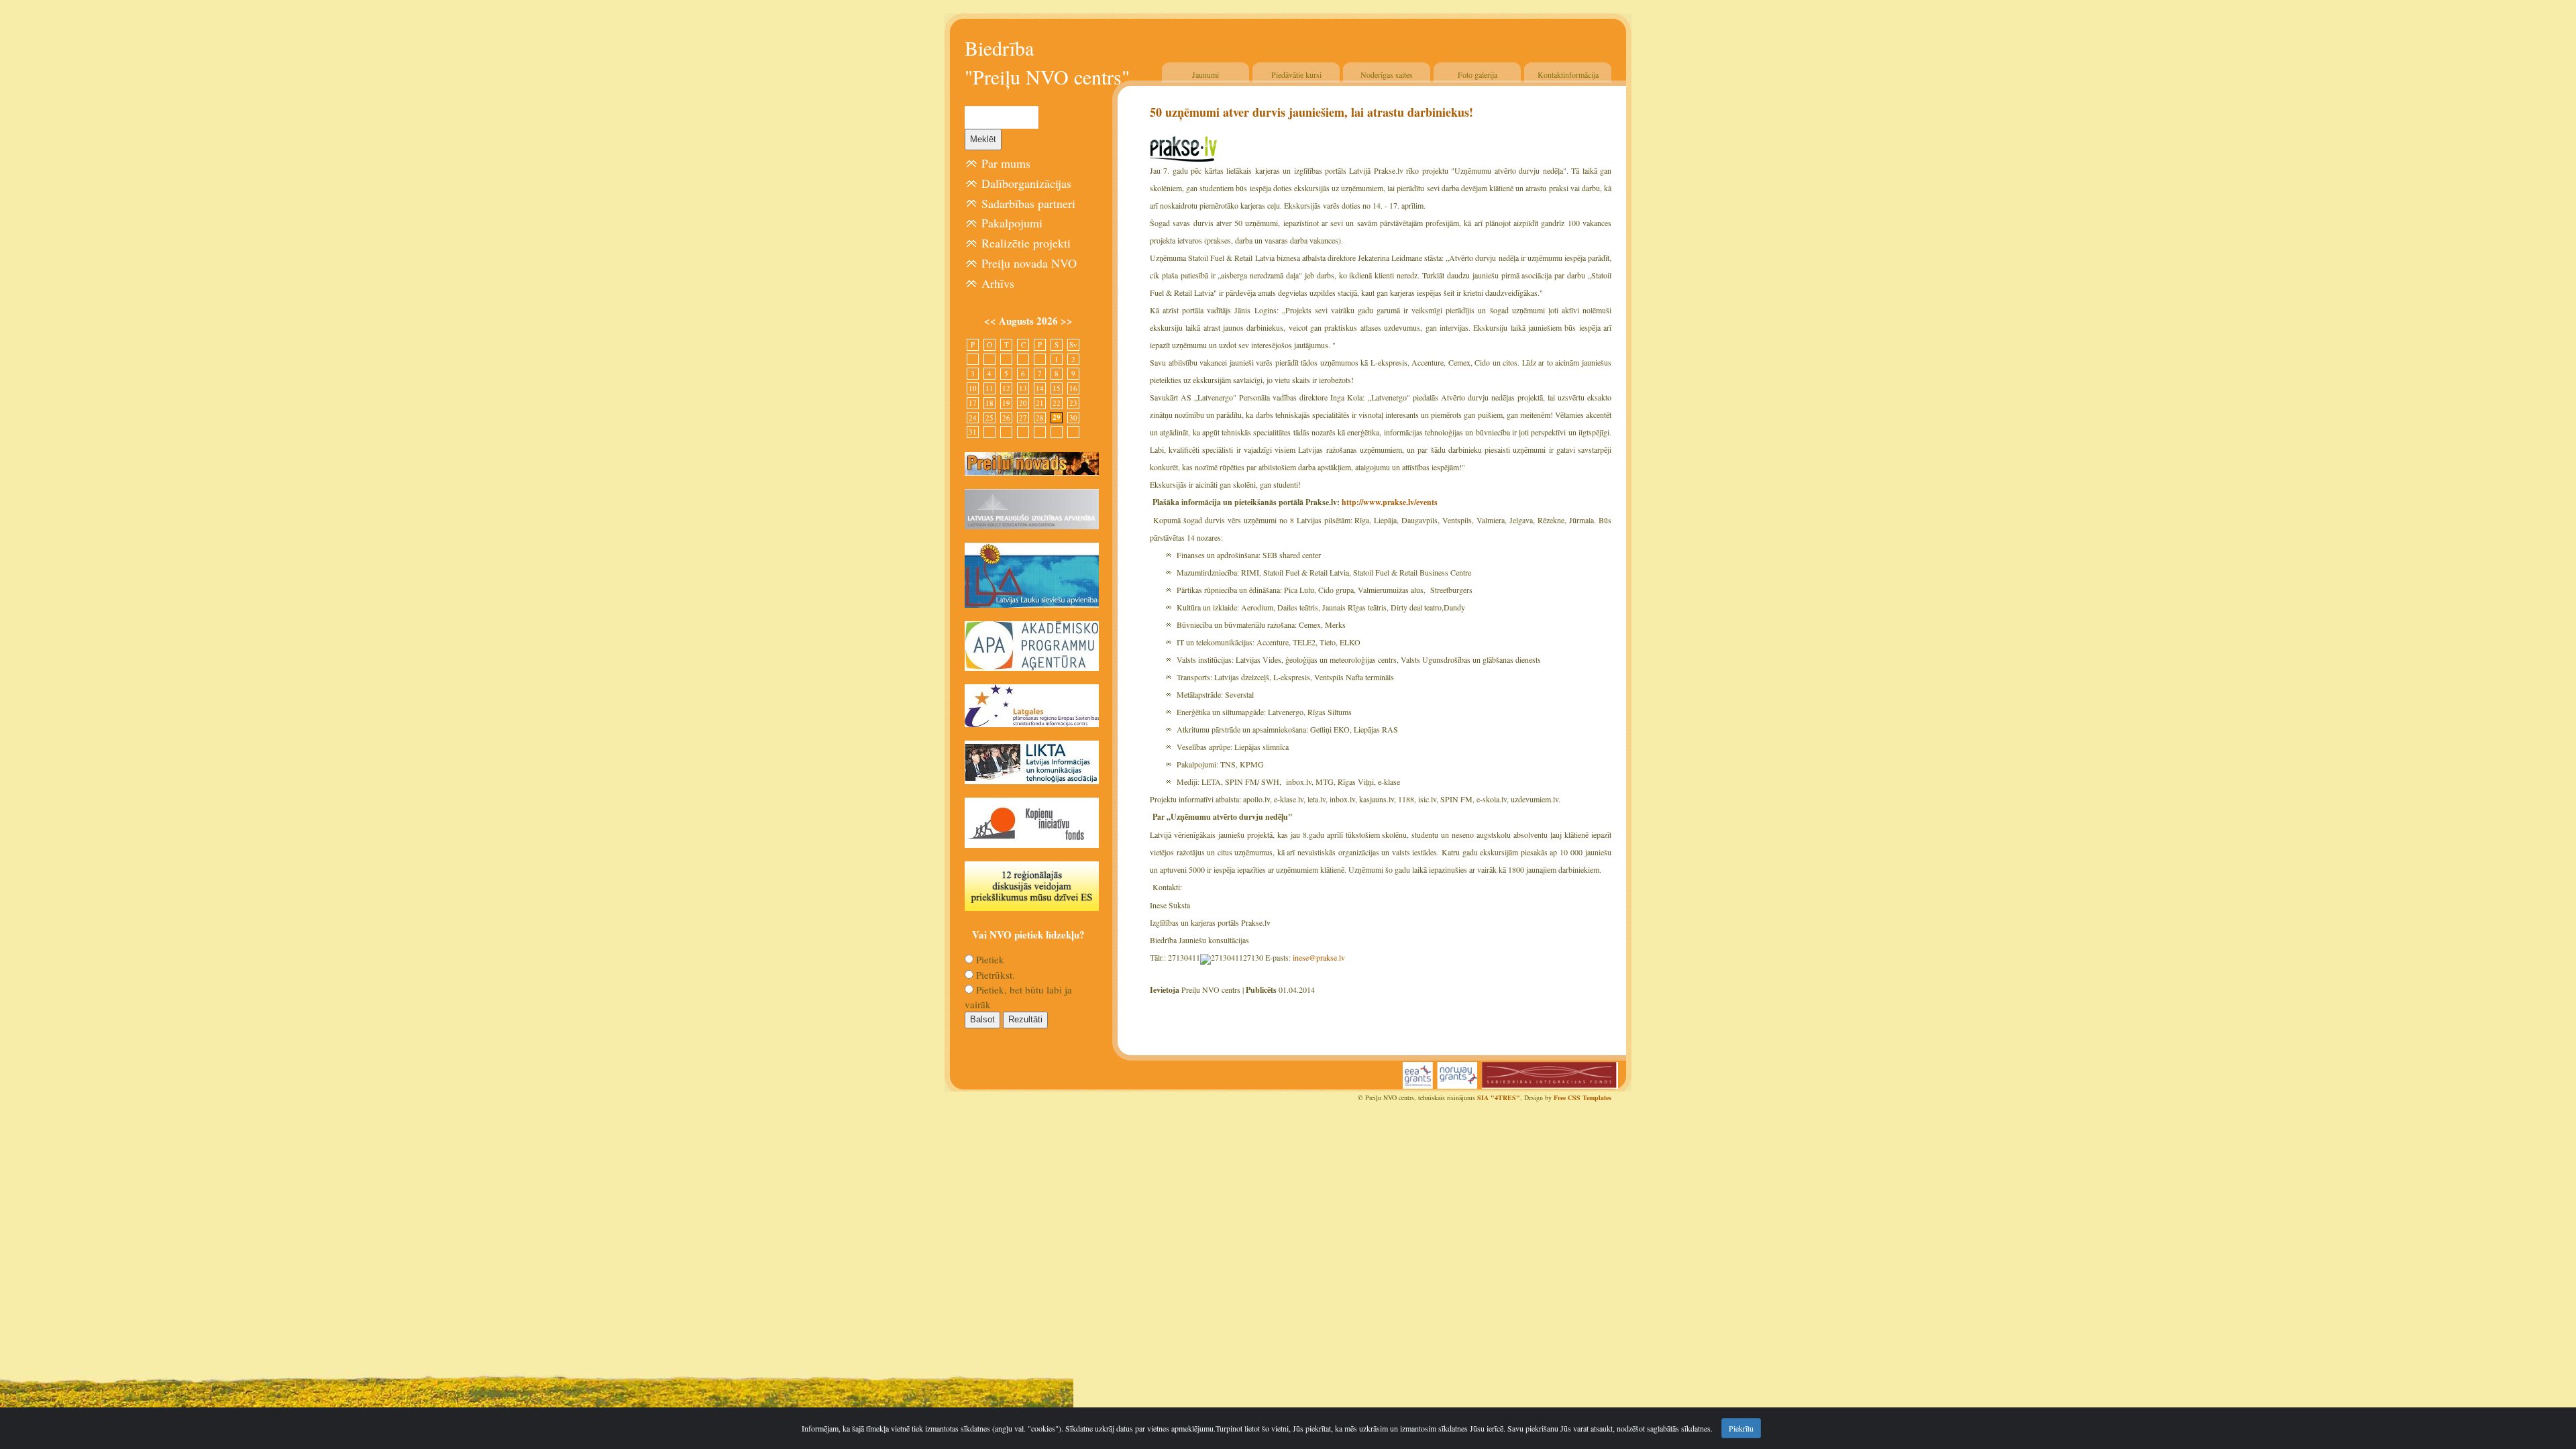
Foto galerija (1478, 74)
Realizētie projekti (1026, 243)
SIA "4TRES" (1499, 1097)
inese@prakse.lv (1319, 957)
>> (1067, 321)
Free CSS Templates (1582, 1097)
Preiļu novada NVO (1029, 263)
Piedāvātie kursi (1296, 74)
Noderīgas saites (1387, 74)
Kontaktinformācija (1568, 74)
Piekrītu (1741, 1428)
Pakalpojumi (1012, 223)
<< (991, 321)
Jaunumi (1205, 74)
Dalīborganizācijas (1026, 183)
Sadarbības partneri (1028, 203)
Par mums (1006, 163)
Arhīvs (998, 283)
